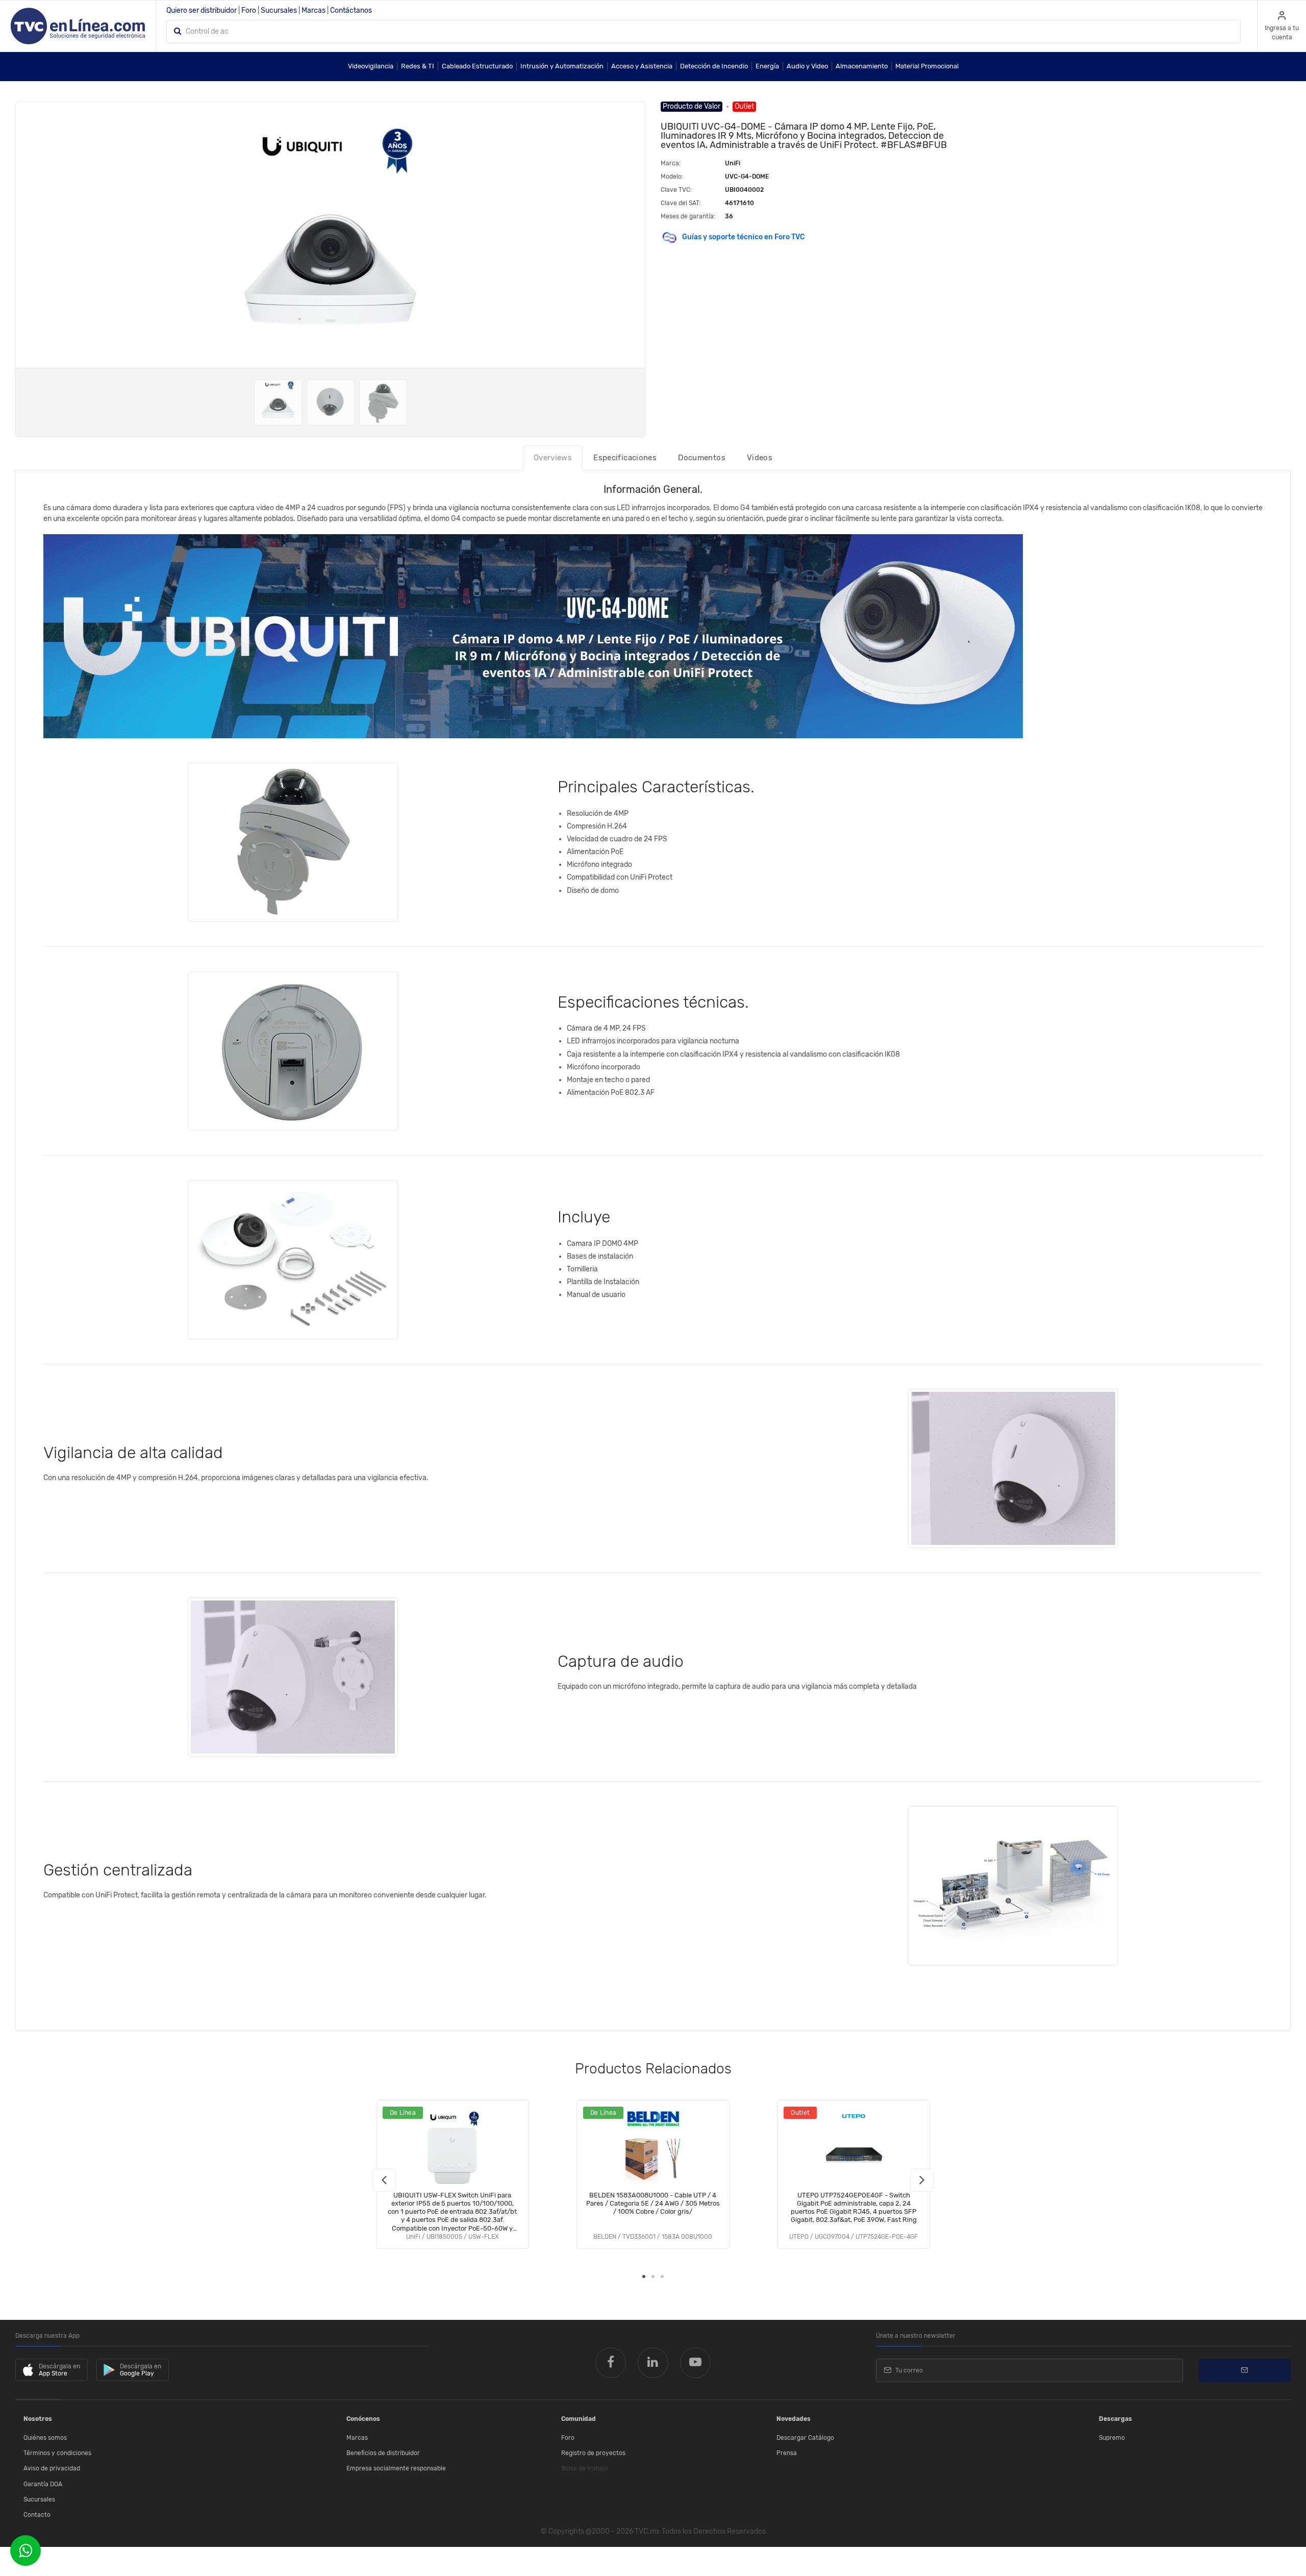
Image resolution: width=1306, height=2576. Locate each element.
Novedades (794, 2419)
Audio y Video (807, 66)
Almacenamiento (862, 66)
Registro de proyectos (593, 2453)
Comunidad (579, 2419)
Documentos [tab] (702, 458)
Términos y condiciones (57, 2453)
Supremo (1112, 2438)
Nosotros (38, 2419)
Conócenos (363, 2419)
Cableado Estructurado (477, 66)
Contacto (37, 2515)
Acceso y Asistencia (642, 66)
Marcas (313, 10)
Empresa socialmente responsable (396, 2468)
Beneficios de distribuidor (383, 2453)
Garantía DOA (43, 2484)
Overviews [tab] (553, 458)
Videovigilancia (371, 66)
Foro (249, 10)
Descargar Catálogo (805, 2438)
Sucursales (279, 10)
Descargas (1115, 2419)
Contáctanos (351, 10)
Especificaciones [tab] (625, 458)
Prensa (787, 2453)
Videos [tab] (760, 458)
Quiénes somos (45, 2438)
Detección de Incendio (714, 66)
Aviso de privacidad (52, 2468)
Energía (767, 66)
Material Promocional (927, 66)
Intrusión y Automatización (562, 66)
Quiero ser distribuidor (202, 10)
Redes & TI (418, 66)
